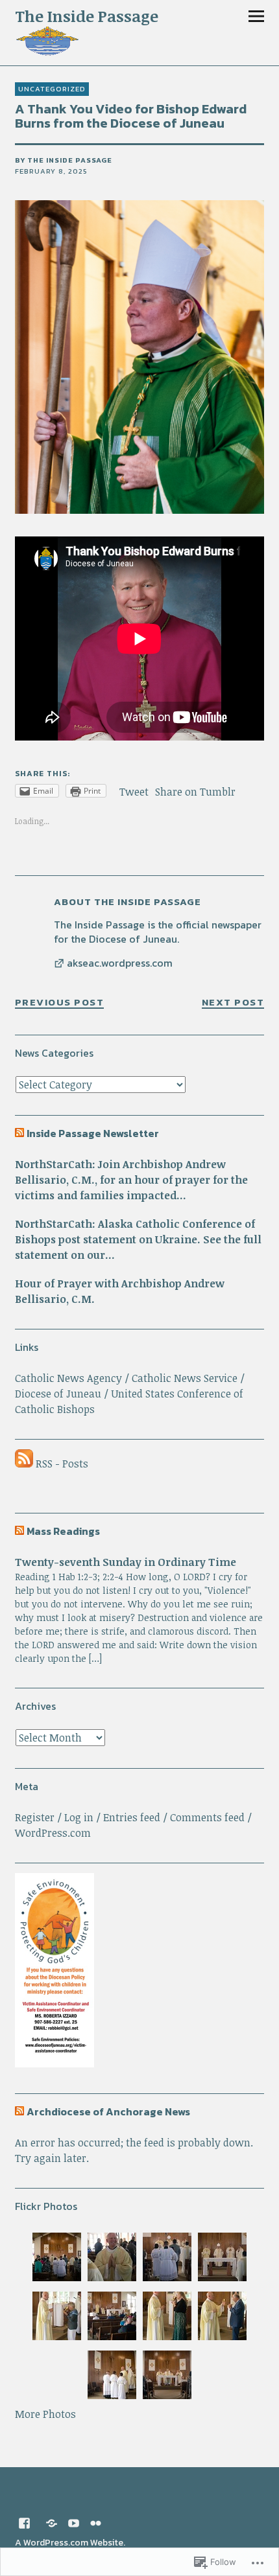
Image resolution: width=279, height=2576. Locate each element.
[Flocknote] (52, 2522)
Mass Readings (63, 1531)
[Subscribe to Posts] (24, 1464)
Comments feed (207, 1817)
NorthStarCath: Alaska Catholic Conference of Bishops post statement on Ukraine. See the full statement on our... (138, 1239)
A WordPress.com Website (69, 2543)
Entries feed (132, 1817)
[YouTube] (74, 2522)
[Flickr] (96, 2522)
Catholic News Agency (68, 1378)
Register (35, 1817)
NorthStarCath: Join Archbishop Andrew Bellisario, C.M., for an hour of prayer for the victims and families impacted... (131, 1180)
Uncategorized (52, 89)
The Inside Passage (87, 16)
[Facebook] (25, 2522)
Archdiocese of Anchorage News (108, 2111)
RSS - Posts (62, 1464)
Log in (79, 1817)
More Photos (45, 2414)
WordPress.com (53, 1833)
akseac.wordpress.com (120, 963)
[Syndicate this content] (19, 1133)
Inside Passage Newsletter (93, 1133)
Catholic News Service (185, 1378)
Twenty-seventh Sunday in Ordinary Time (126, 1562)
